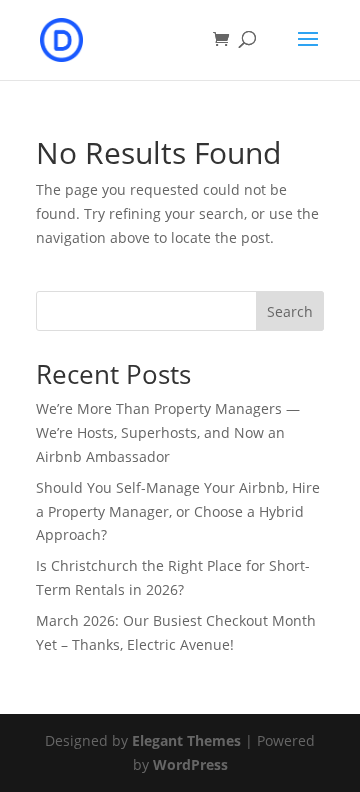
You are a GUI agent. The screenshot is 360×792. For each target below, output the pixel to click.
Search (290, 311)
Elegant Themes (186, 740)
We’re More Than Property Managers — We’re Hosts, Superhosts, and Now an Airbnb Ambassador (168, 432)
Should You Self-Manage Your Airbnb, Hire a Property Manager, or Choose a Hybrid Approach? (178, 511)
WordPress (190, 764)
